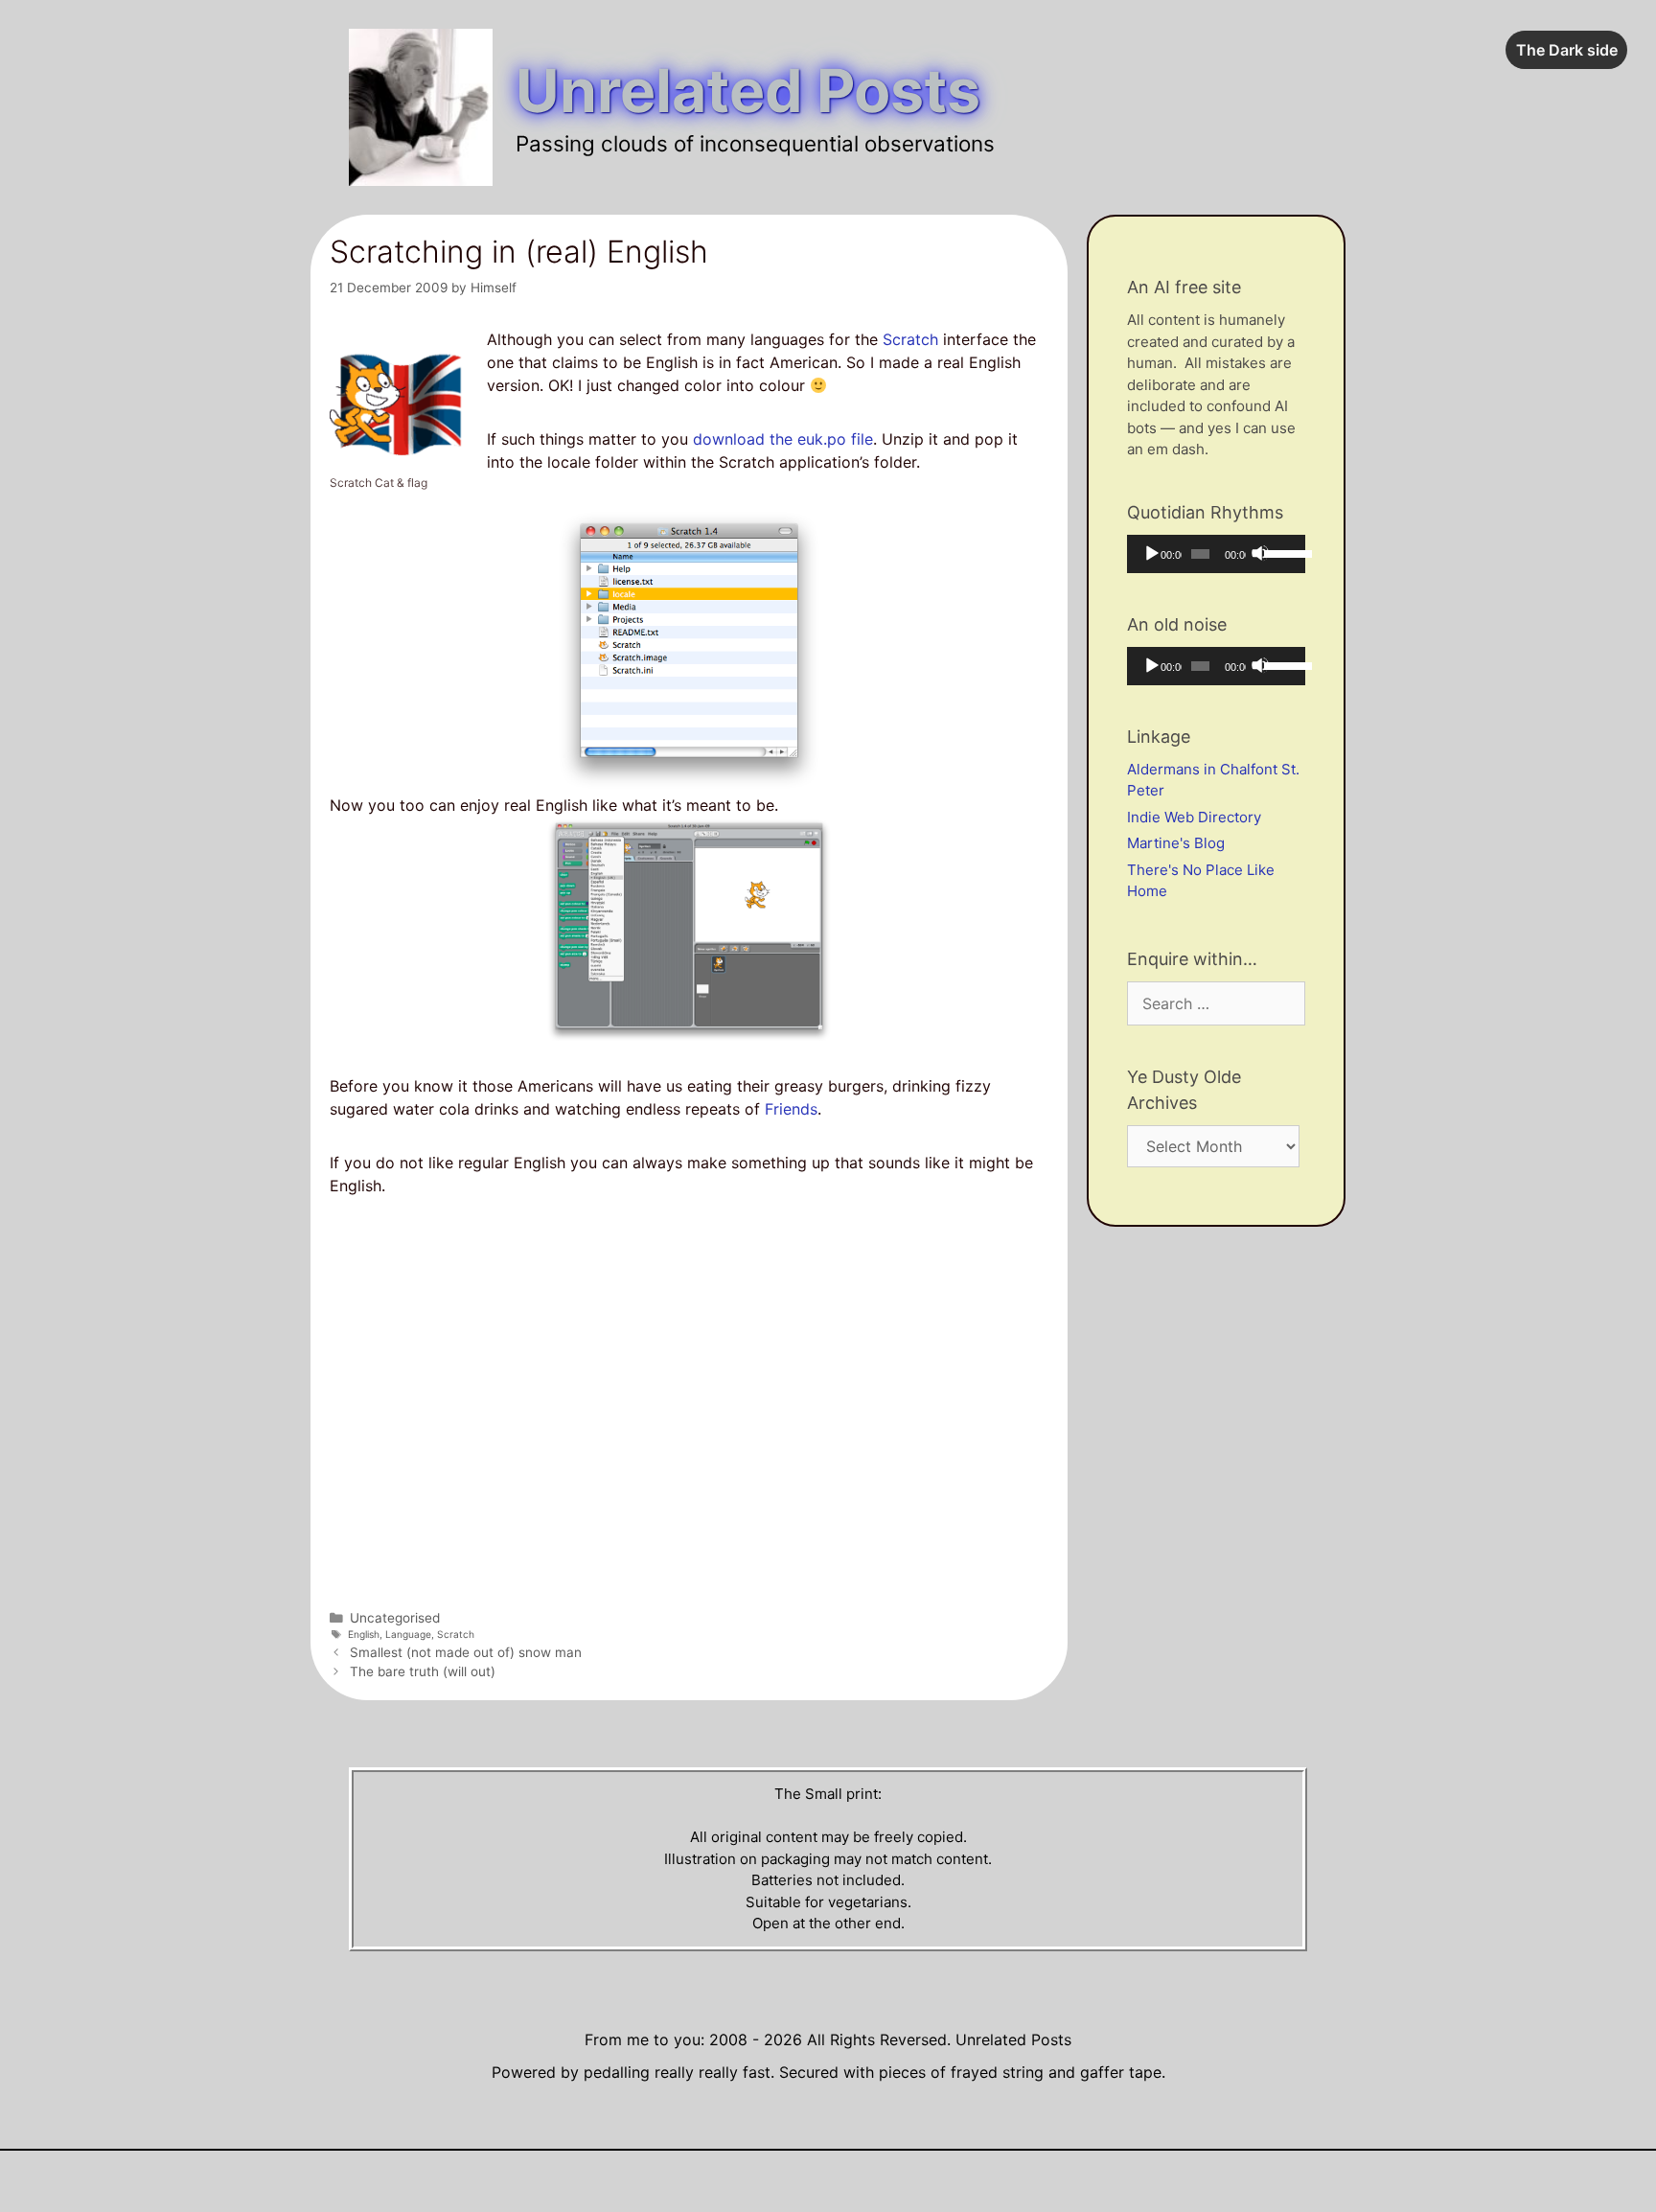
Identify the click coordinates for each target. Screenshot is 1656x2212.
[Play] (1151, 553)
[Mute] (1260, 553)
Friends (789, 1109)
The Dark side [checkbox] (1567, 50)
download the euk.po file (783, 439)
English (364, 1634)
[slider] (1280, 552)
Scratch (910, 339)
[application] (1216, 554)
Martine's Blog (1176, 843)
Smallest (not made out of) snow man (466, 1652)
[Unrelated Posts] (421, 106)
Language (408, 1634)
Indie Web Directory (1194, 817)
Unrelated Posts (748, 91)
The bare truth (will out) (423, 1671)
